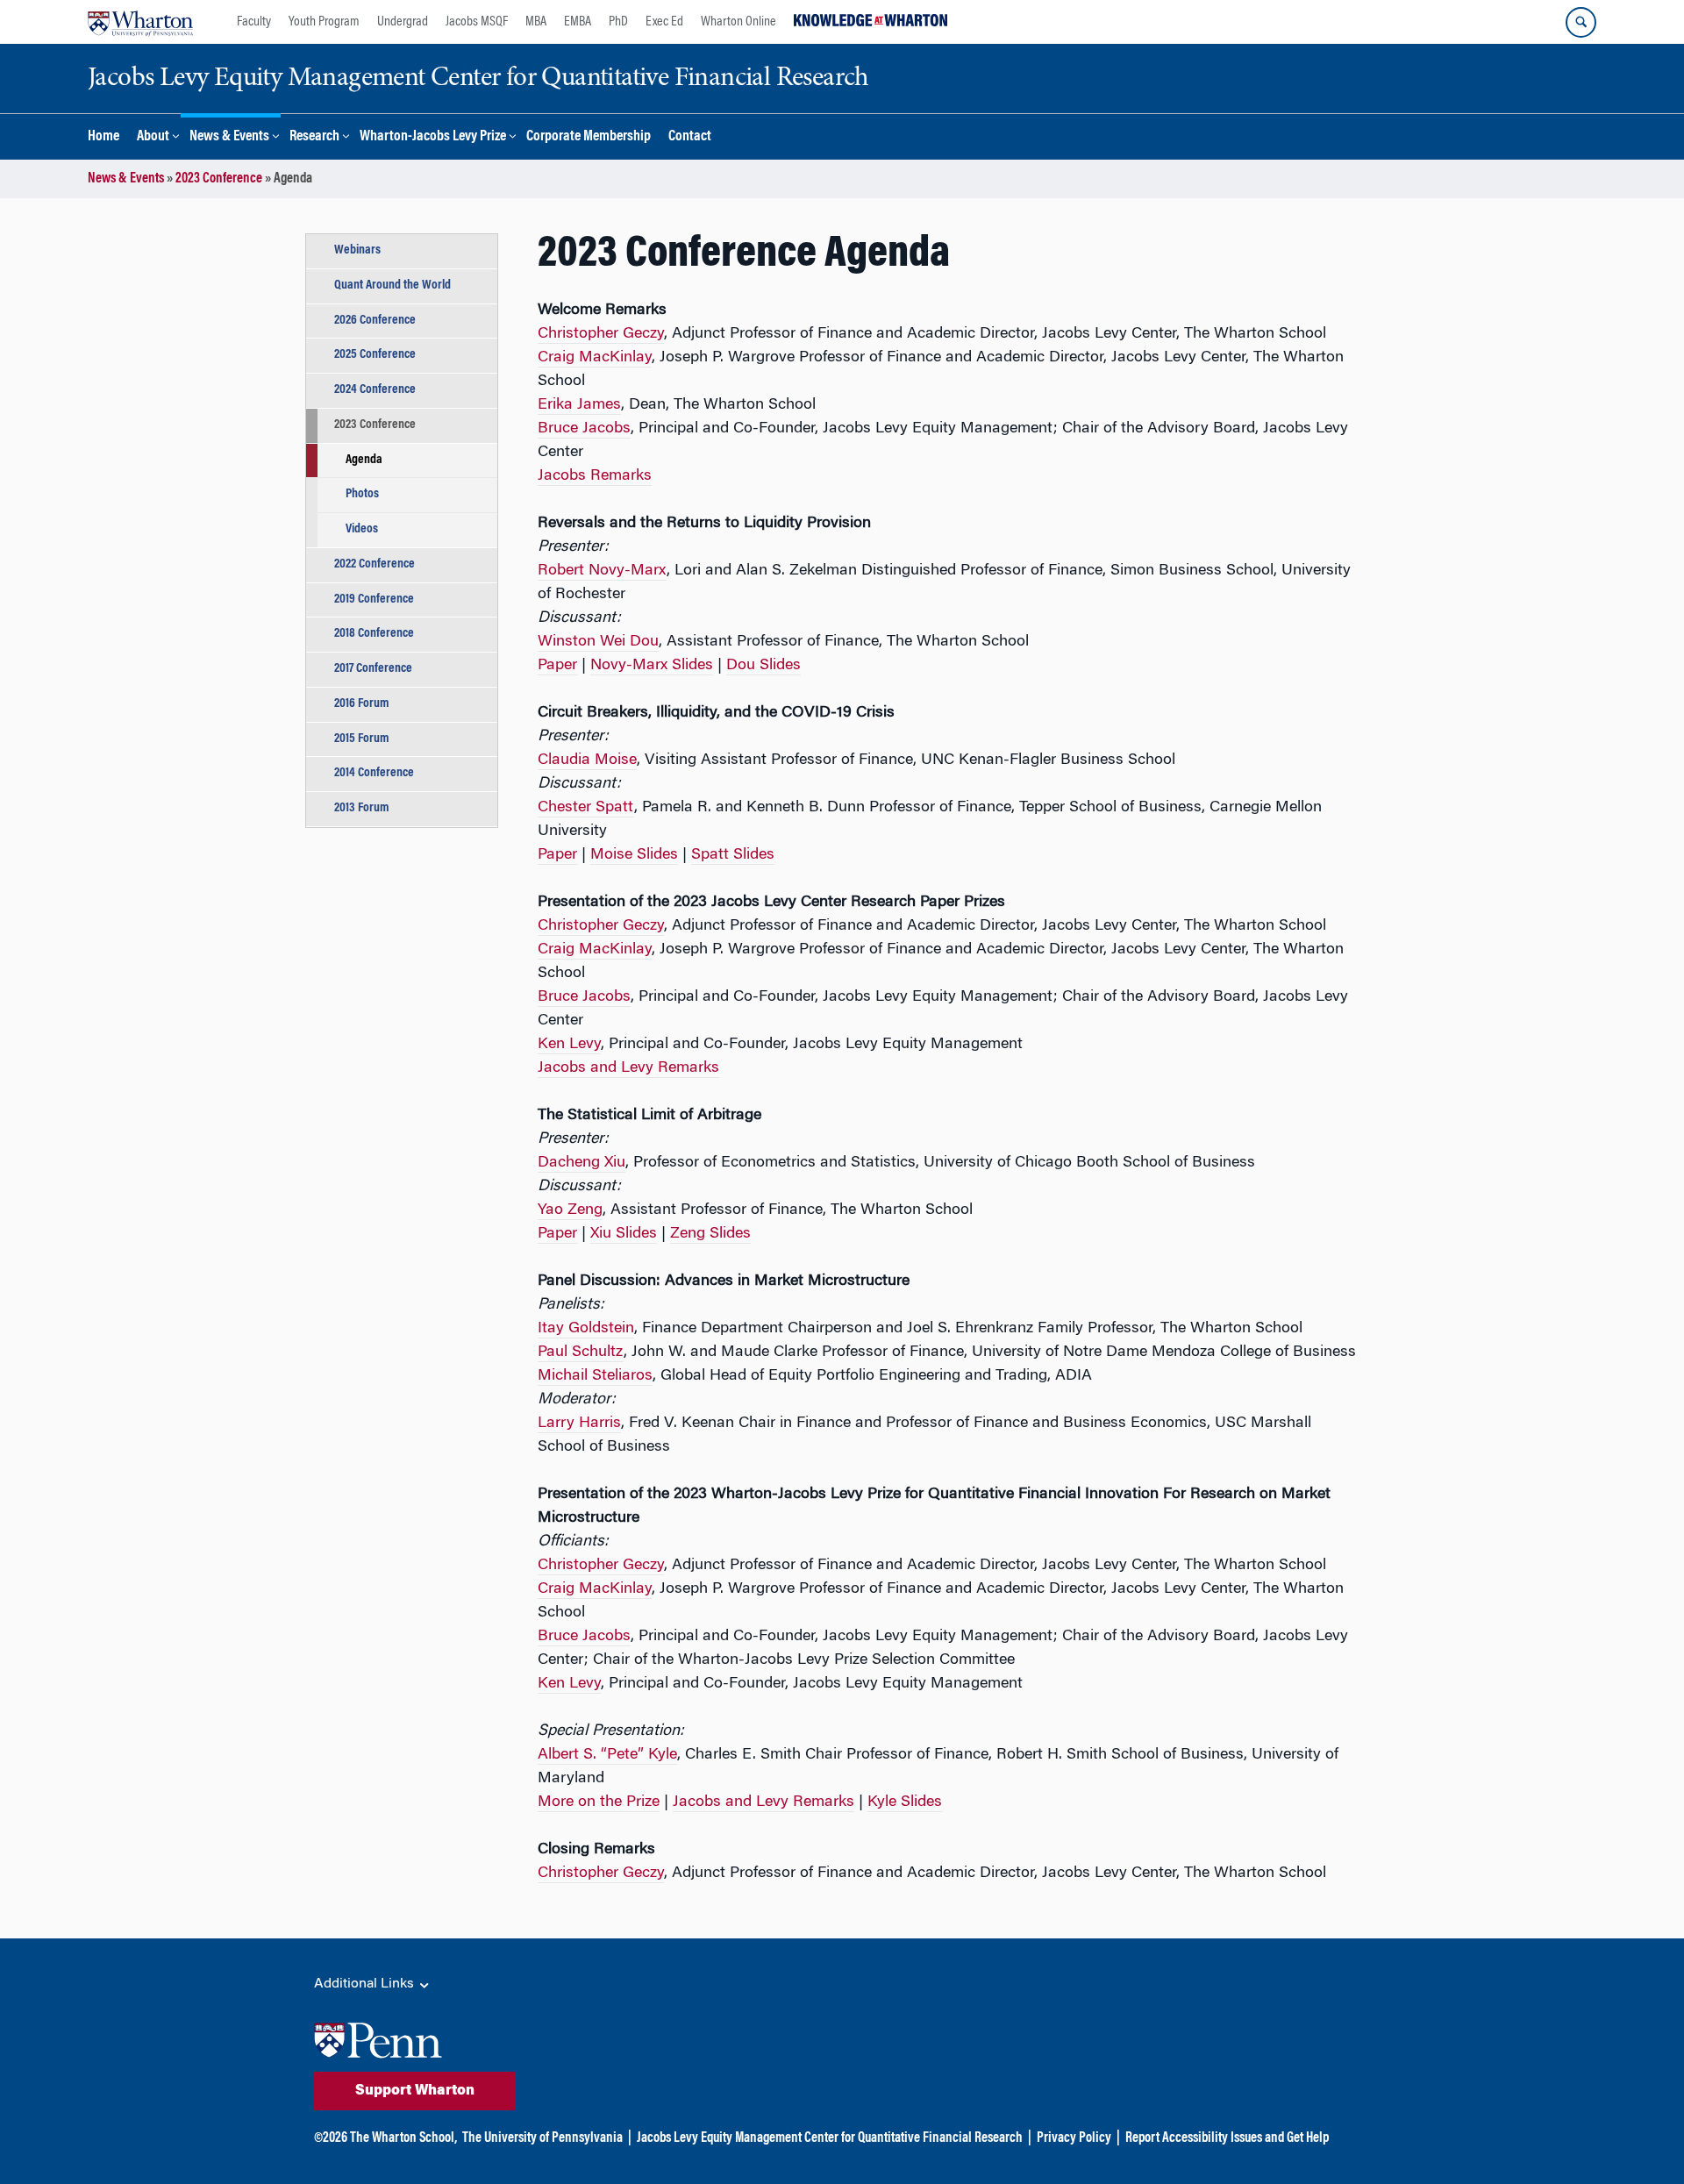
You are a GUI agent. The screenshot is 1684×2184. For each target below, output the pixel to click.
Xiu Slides (624, 1234)
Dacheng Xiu (582, 1163)
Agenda (364, 460)
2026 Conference (375, 321)
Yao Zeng (570, 1210)
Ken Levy (569, 1045)
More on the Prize (599, 1802)
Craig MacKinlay (595, 358)
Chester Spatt (586, 808)
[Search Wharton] (1581, 22)
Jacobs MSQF (477, 22)
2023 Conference (219, 179)
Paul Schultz (581, 1353)
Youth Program (324, 22)
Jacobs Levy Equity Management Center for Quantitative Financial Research (830, 2138)
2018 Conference (374, 634)
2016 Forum (362, 704)
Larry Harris (579, 1424)
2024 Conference (375, 390)
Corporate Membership (589, 137)
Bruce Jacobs (584, 429)
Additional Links (366, 1984)
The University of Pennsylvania (542, 2138)
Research (314, 137)
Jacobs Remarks (595, 476)
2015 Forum (362, 739)
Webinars (357, 250)
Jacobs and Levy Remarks (628, 1068)
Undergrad (403, 22)
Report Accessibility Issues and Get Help (1227, 2138)
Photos (362, 494)
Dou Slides (764, 666)
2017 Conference (373, 669)
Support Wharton (415, 2091)
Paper (557, 666)
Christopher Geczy (601, 334)
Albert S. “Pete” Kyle (607, 1755)
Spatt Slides (733, 855)
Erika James (579, 405)
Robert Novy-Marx (602, 571)
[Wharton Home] (140, 22)
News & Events (229, 137)
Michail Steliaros (595, 1376)
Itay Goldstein (586, 1329)
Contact (690, 137)
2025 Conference (375, 355)
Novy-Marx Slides (652, 666)
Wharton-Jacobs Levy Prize (433, 137)
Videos (362, 529)
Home (103, 137)
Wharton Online (739, 22)
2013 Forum (362, 808)
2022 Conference (375, 564)
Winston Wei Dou (598, 642)
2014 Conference (374, 773)
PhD (618, 22)
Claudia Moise (587, 760)
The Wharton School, (403, 2138)
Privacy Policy (1074, 2138)
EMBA (578, 22)
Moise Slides (634, 855)
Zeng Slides (710, 1234)
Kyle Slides (905, 1802)
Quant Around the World (392, 285)
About (153, 137)
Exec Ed (664, 22)
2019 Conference (374, 600)
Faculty (254, 22)
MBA (536, 22)
